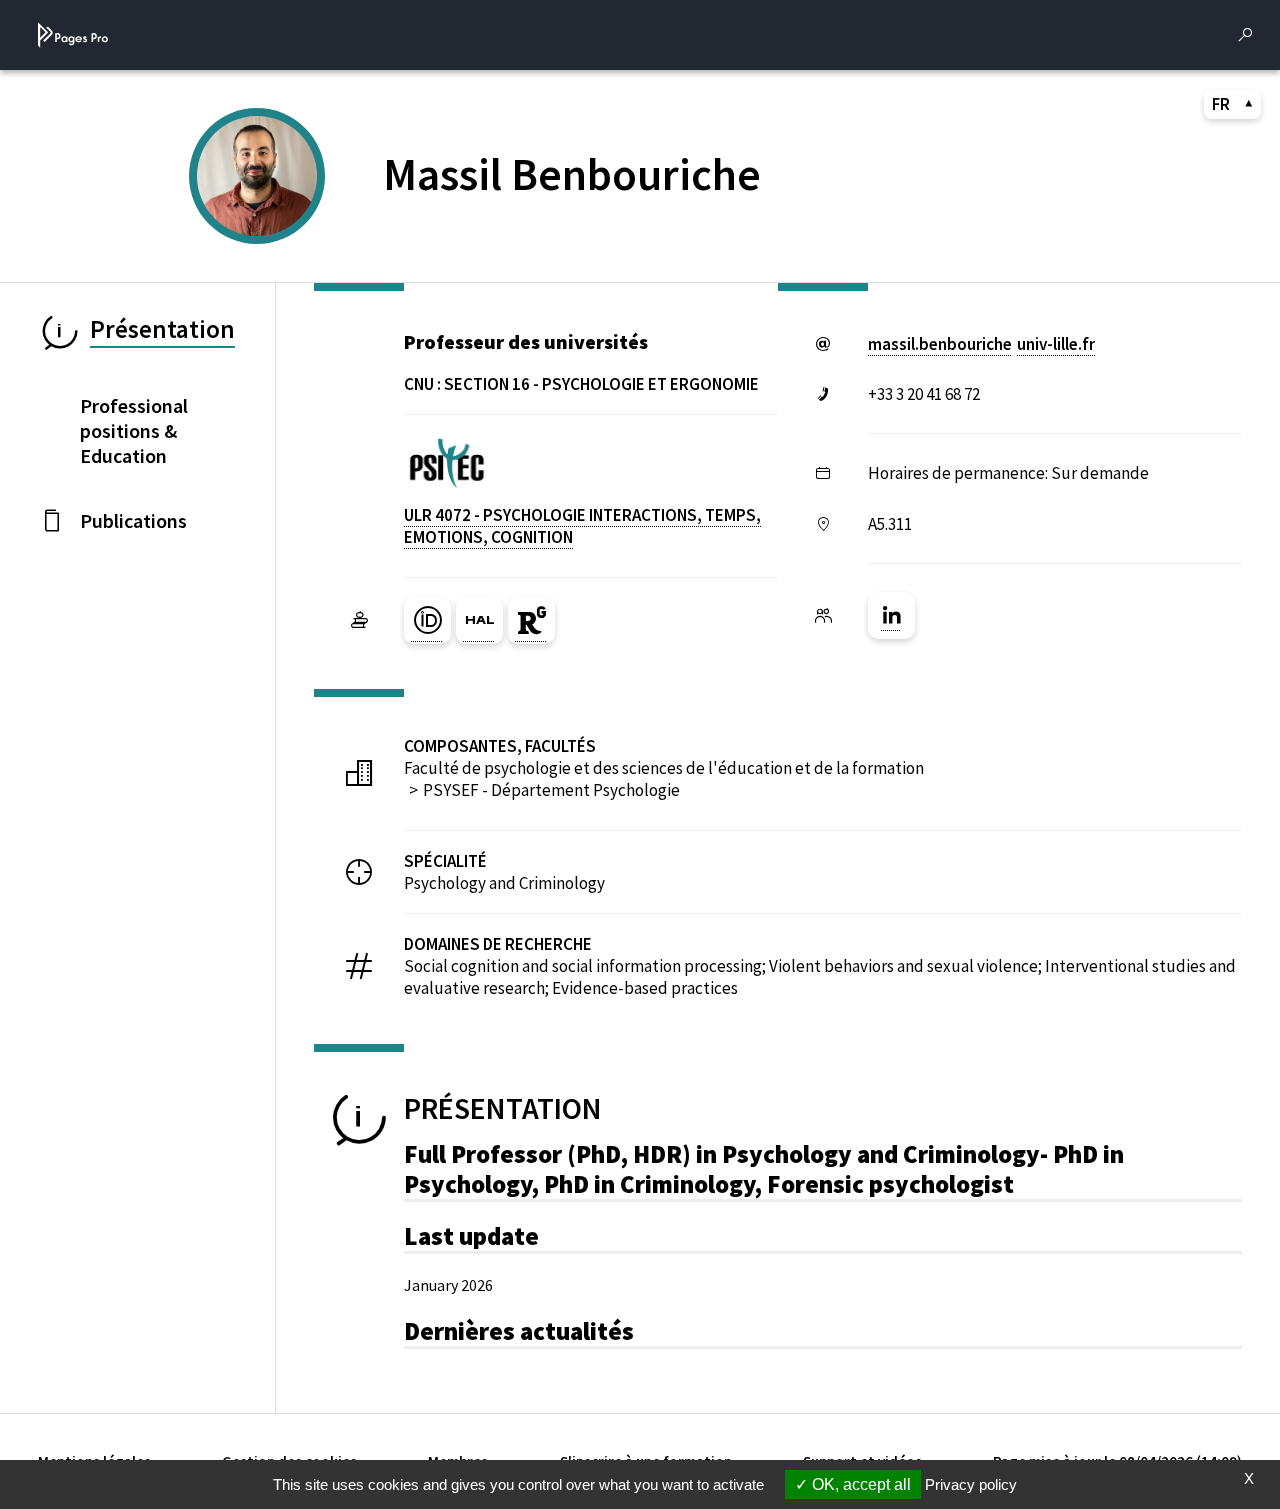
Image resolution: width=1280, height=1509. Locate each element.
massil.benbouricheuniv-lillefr (981, 344)
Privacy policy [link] (971, 1484)
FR (1221, 104)
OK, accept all (859, 1484)
